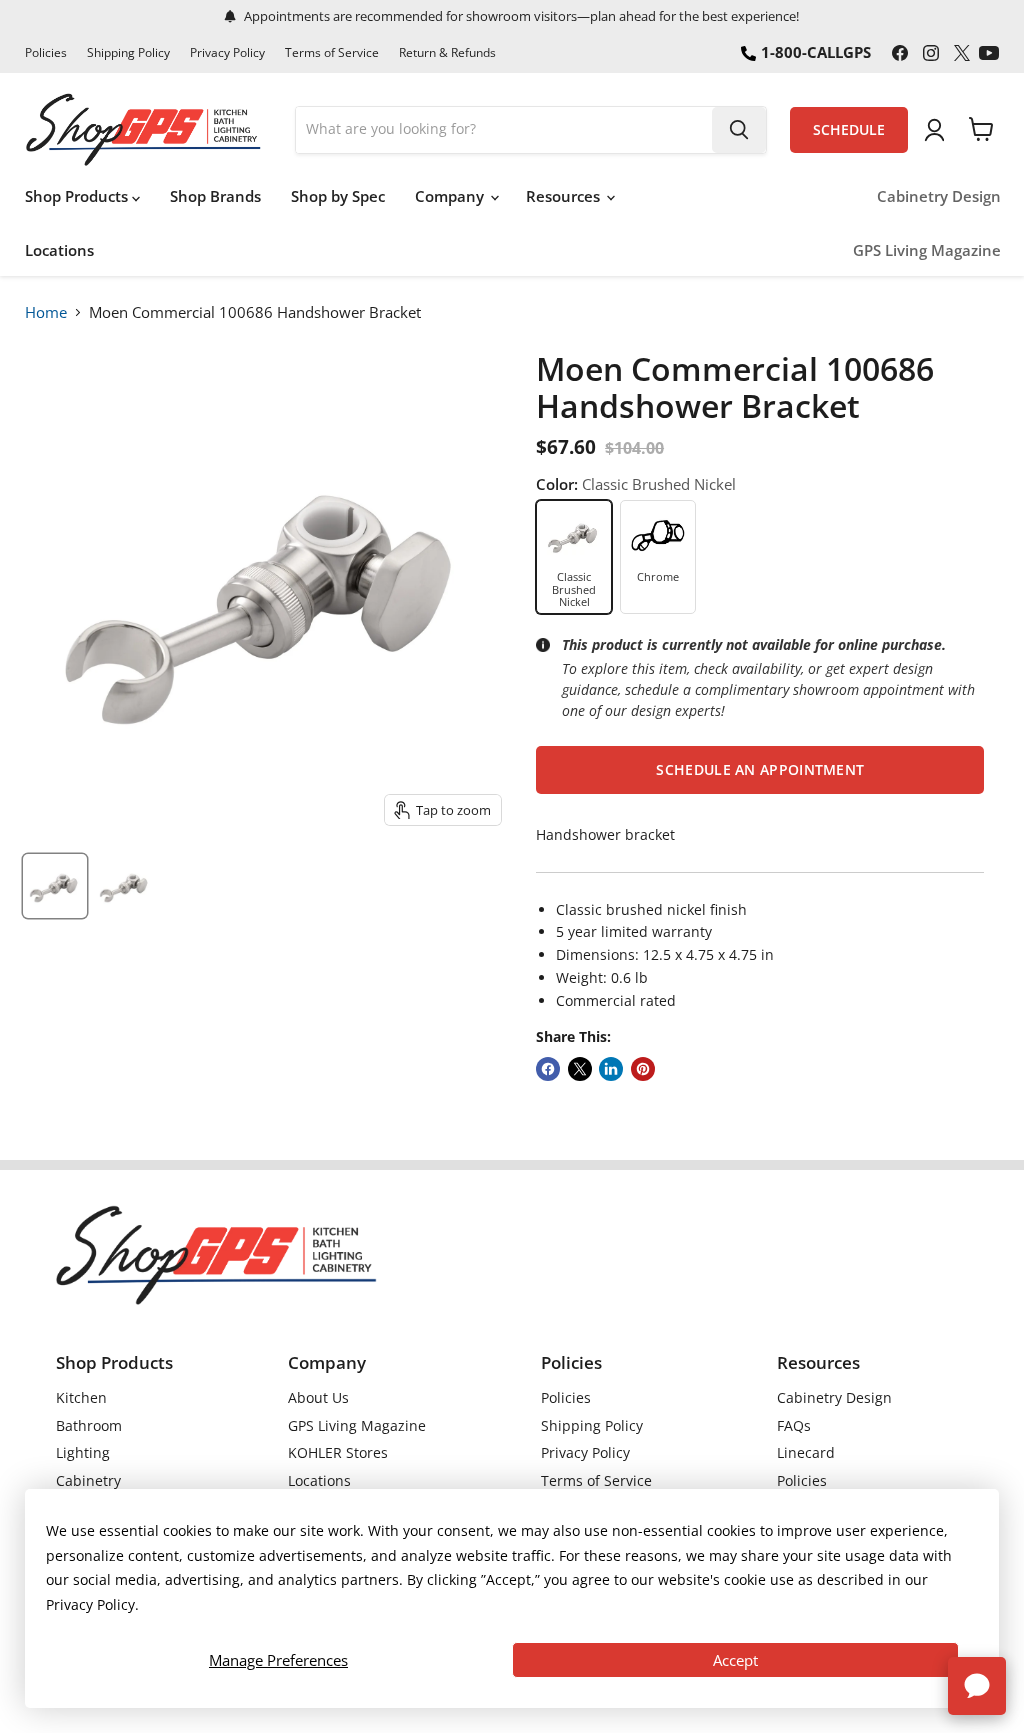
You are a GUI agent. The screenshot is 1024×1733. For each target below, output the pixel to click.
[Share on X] (580, 1069)
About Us (318, 1397)
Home (46, 312)
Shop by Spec (338, 196)
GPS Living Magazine (927, 250)
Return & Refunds (447, 53)
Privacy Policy (227, 53)
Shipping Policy (128, 53)
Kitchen (81, 1397)
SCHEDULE (849, 130)
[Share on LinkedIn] (611, 1069)
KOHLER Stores (338, 1452)
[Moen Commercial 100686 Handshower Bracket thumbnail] (55, 886)
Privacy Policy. (92, 1604)
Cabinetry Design (939, 196)
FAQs (794, 1425)
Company (451, 196)
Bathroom (89, 1425)
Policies (46, 53)
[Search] (739, 130)
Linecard (806, 1452)
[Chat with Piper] (977, 1686)
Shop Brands (215, 196)
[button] (760, 770)
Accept (735, 1660)
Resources (565, 196)
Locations (59, 250)
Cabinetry (88, 1480)
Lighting (83, 1452)
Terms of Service (332, 53)
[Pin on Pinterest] (643, 1069)
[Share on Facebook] (548, 1069)
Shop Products (78, 196)
